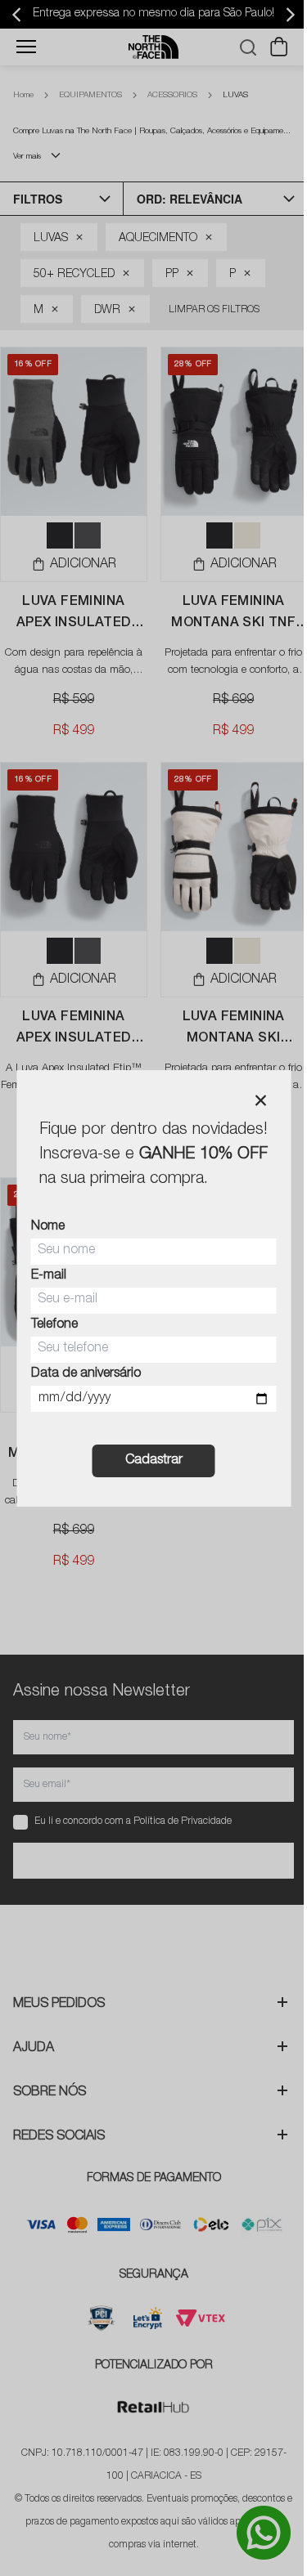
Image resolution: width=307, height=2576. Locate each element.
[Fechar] (260, 1100)
